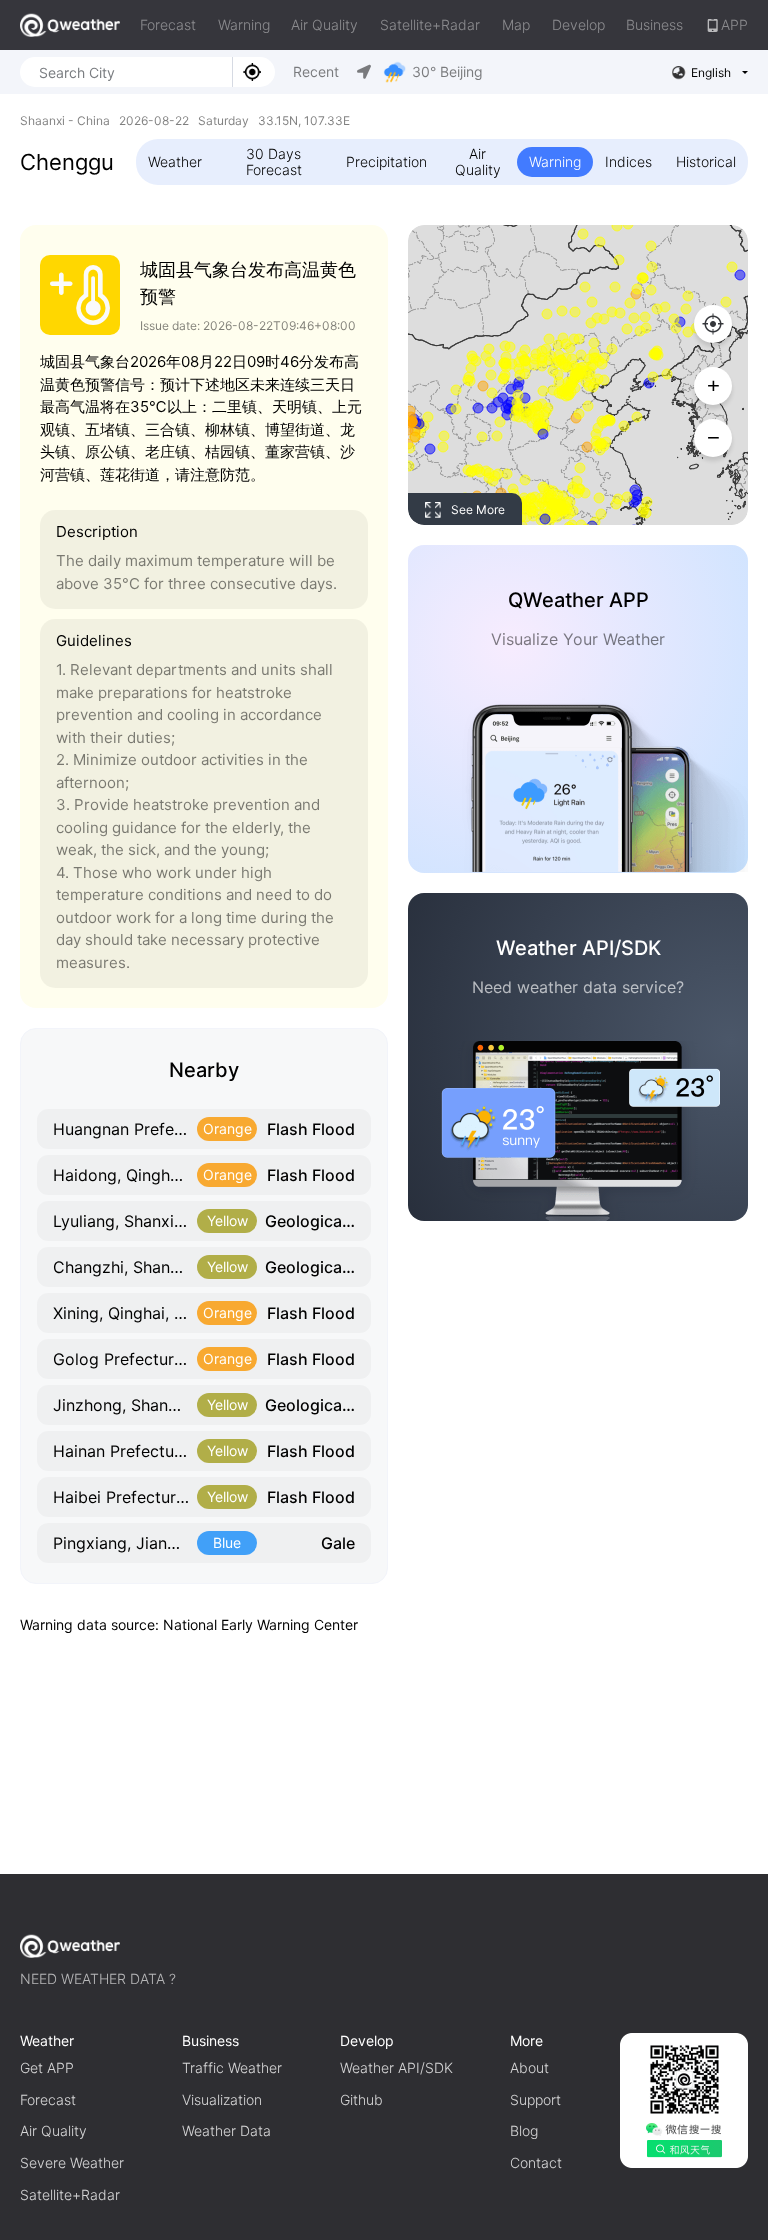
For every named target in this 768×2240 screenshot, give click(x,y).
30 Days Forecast (274, 161)
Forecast (168, 24)
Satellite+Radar (430, 24)
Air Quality (324, 24)
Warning (244, 24)
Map (516, 24)
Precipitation (386, 161)
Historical (706, 161)
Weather (175, 161)
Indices (628, 161)
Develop (578, 24)
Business (654, 24)
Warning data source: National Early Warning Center (189, 1625)
